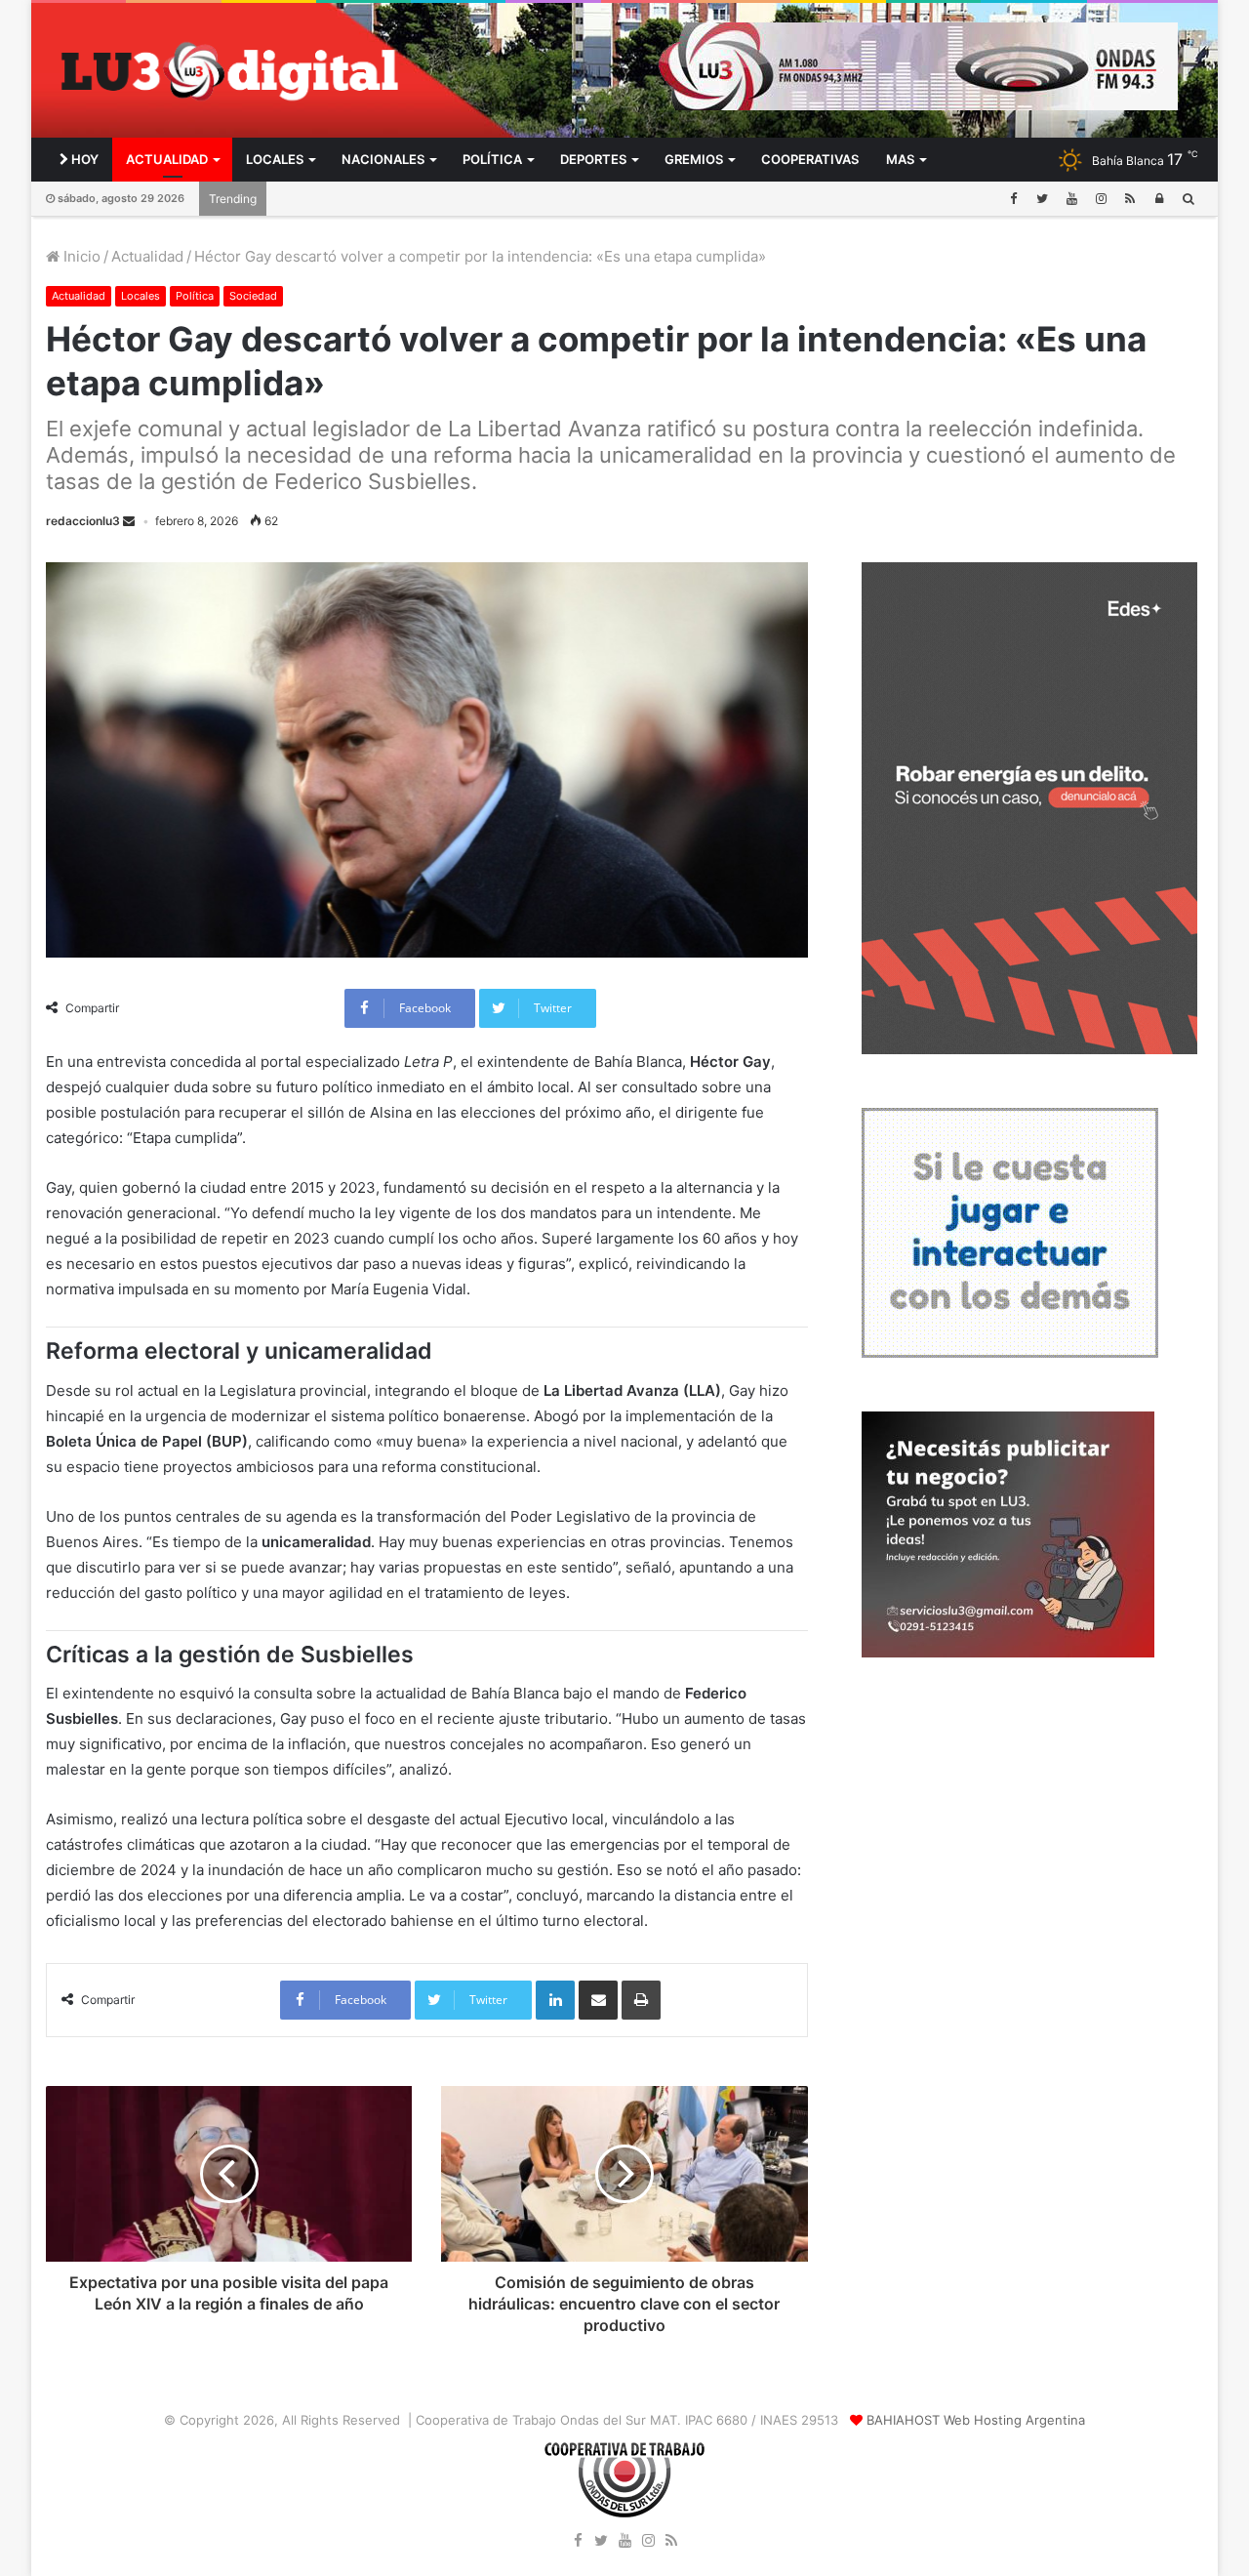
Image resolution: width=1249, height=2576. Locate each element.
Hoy (83, 159)
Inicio (80, 256)
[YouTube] (1071, 199)
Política (492, 159)
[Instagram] (1101, 199)
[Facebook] (1013, 199)
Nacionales (383, 159)
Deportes (593, 159)
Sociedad (253, 296)
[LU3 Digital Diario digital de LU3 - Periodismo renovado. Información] (229, 71)
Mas (900, 159)
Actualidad (167, 159)
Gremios (694, 159)
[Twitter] (1042, 199)
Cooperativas (810, 159)
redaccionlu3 (83, 521)
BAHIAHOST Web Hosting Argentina (976, 2420)
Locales (275, 159)
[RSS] (1130, 199)
